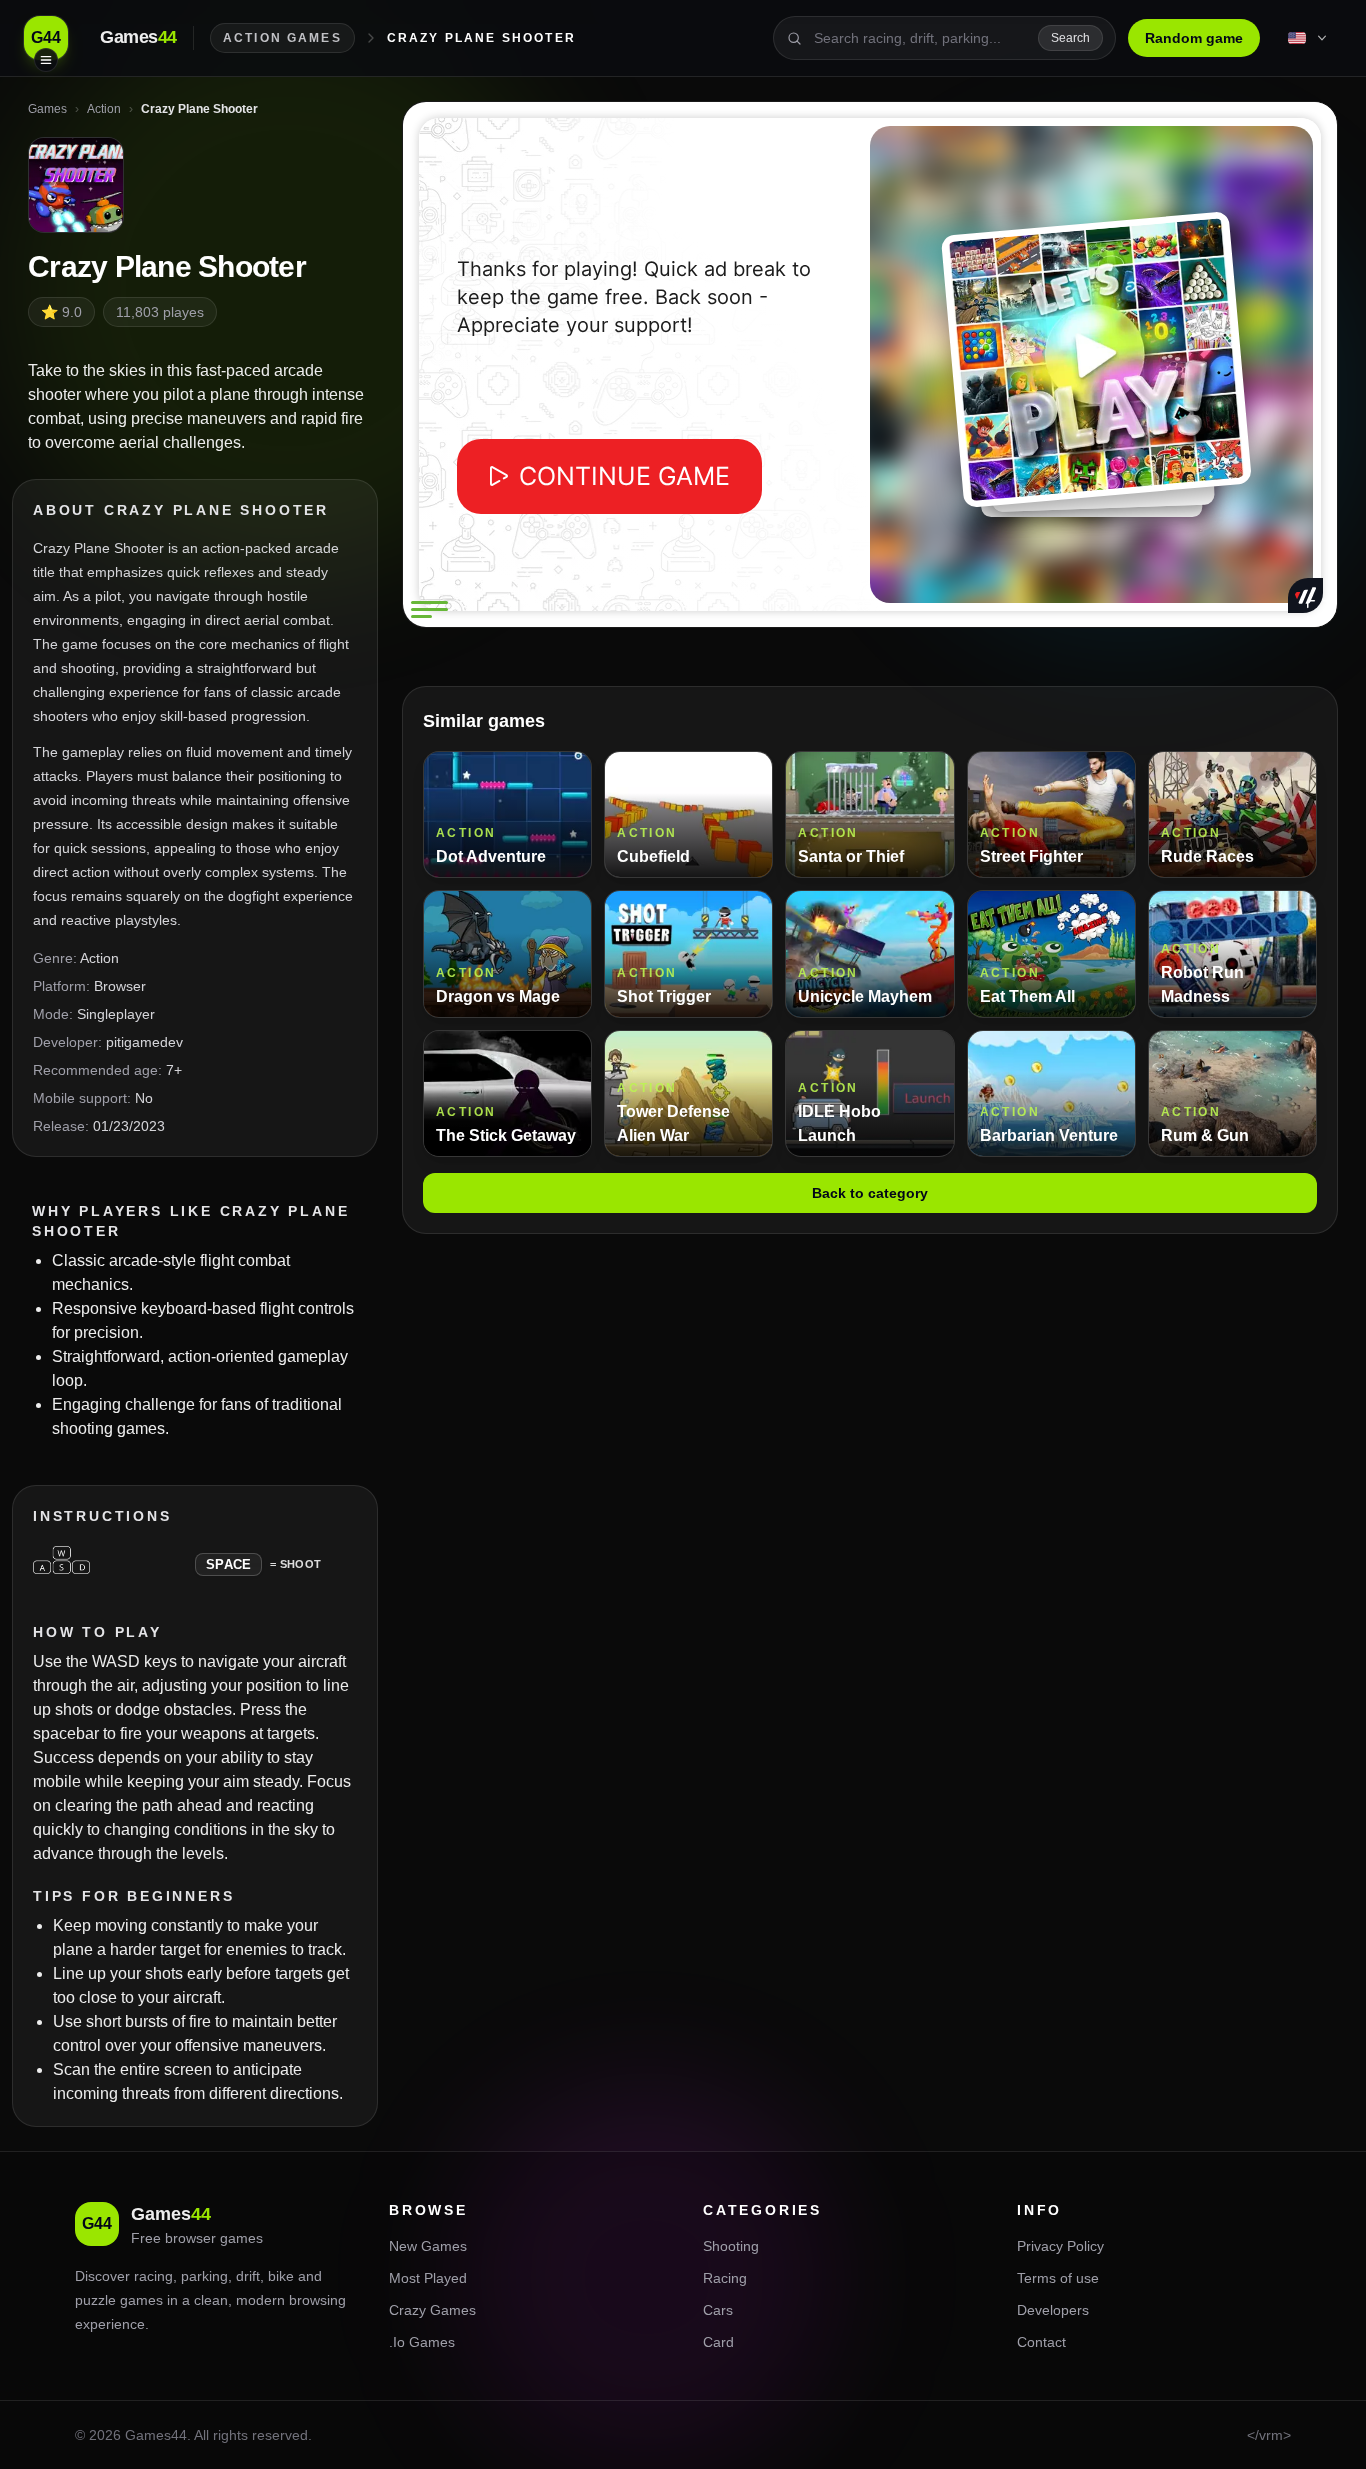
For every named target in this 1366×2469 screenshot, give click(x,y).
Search (1070, 38)
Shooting (731, 2246)
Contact (1041, 2342)
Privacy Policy (1060, 2246)
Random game (1194, 38)
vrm (1271, 2435)
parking (204, 2276)
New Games (428, 2246)
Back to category (870, 1193)
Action (99, 958)
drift (248, 2276)
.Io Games (422, 2342)
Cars (718, 2310)
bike (281, 2276)
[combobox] (920, 38)
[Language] (1309, 38)
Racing (725, 2278)
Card (718, 2342)
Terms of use (1058, 2278)
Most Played (428, 2278)
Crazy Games (432, 2310)
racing (153, 2276)
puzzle (95, 2300)
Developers (1053, 2310)
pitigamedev (144, 1042)
